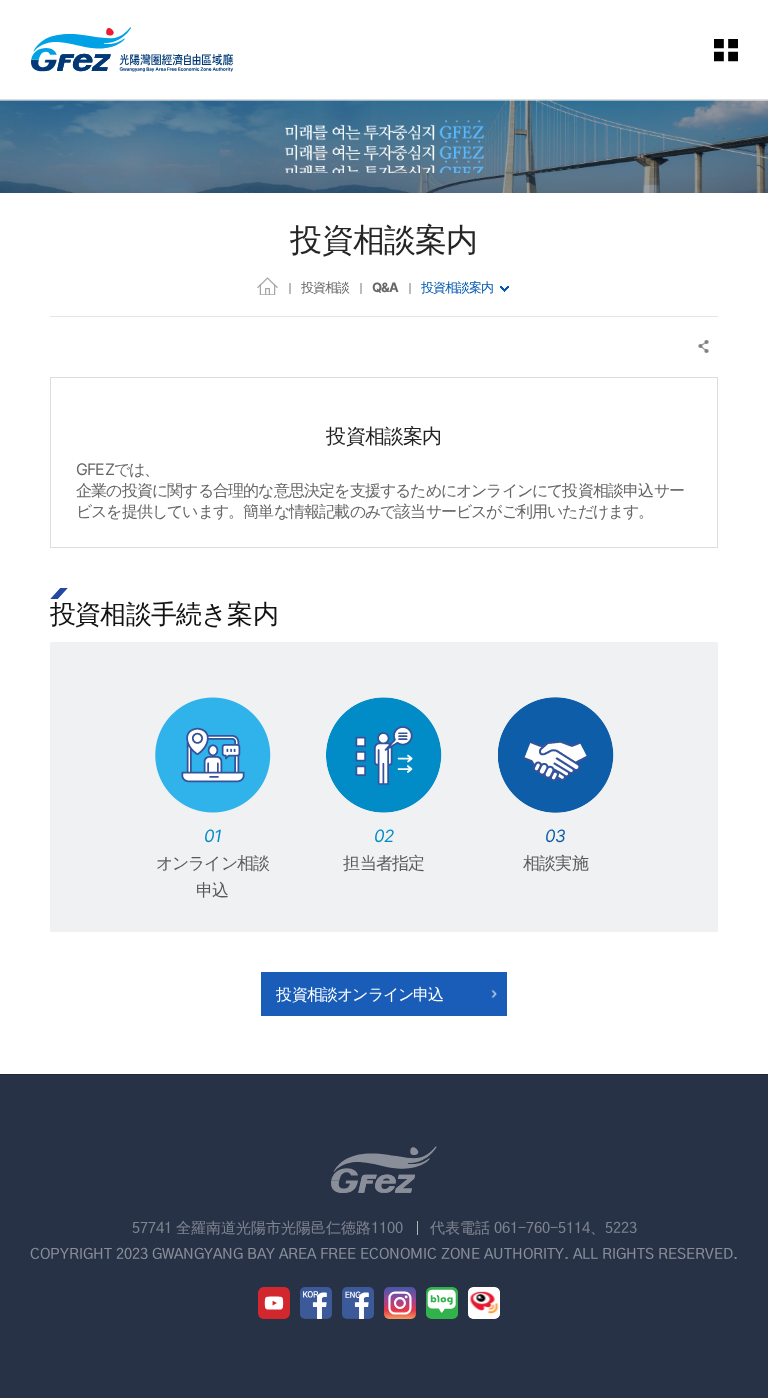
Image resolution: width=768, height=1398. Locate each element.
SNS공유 (704, 346)
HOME (267, 285)
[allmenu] (727, 49)
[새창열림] (274, 1303)
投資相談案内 (457, 287)
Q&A (385, 287)
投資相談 (325, 287)
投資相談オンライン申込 (359, 994)
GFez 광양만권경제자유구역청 (132, 49)
